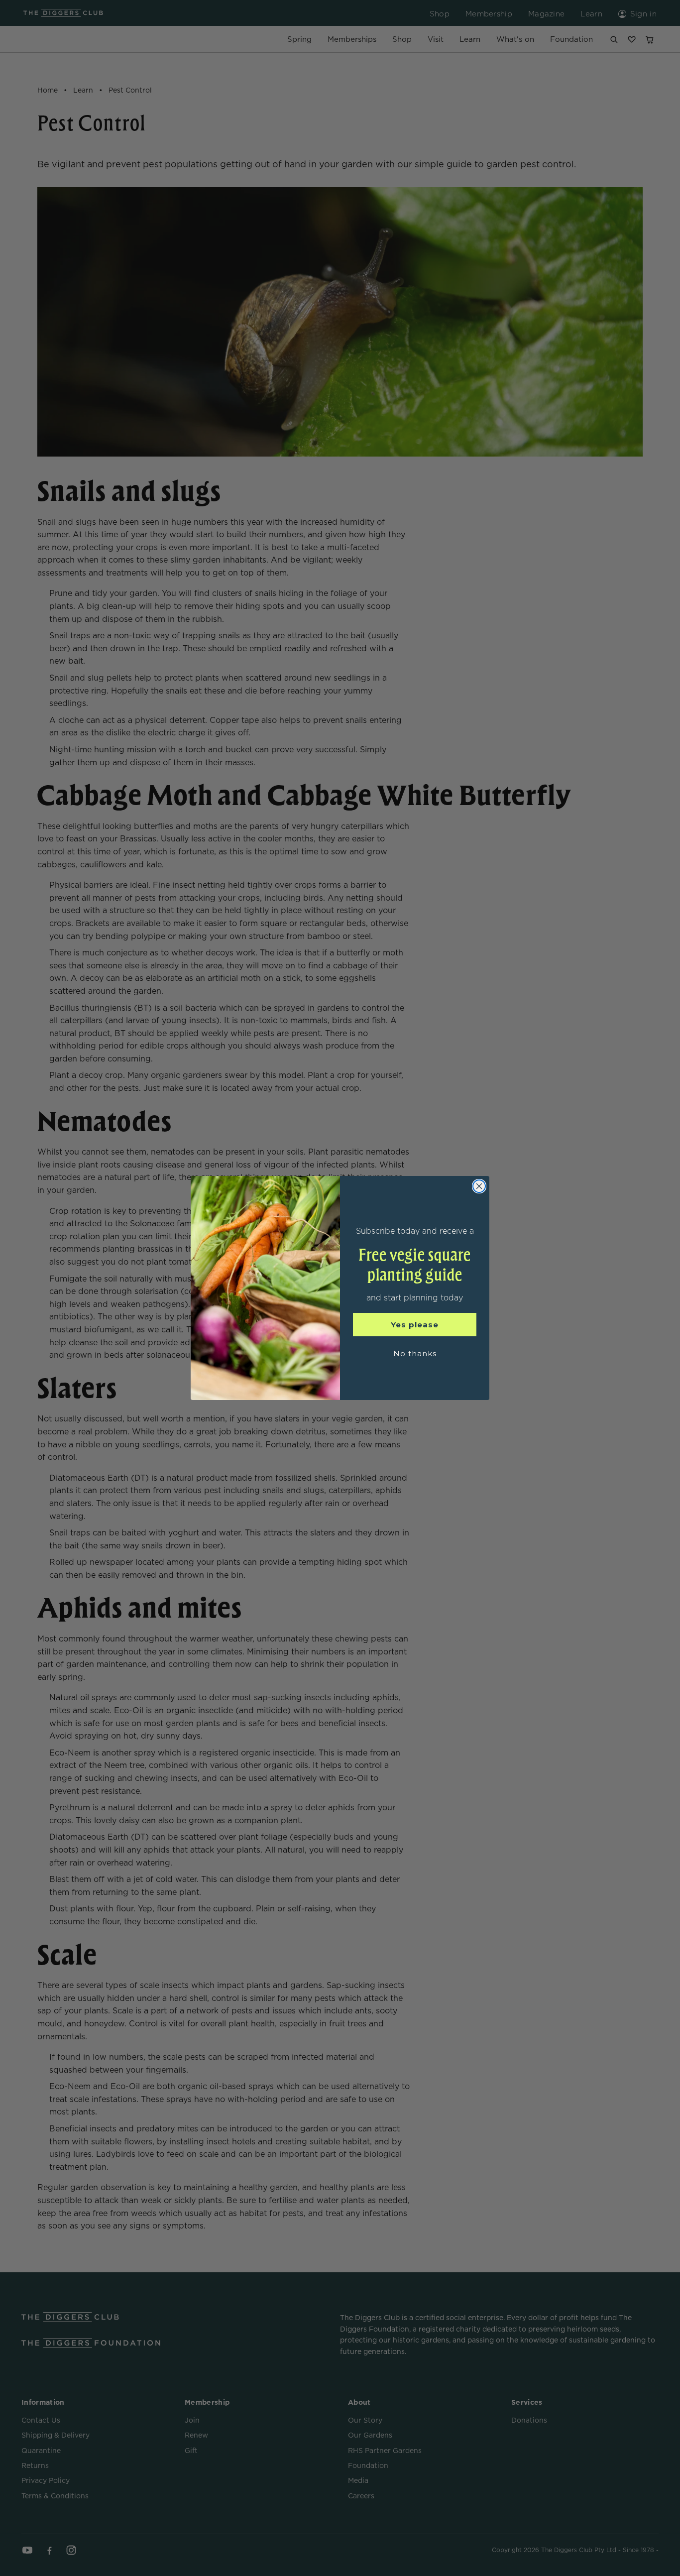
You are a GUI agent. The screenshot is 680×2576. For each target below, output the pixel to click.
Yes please (415, 1325)
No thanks (415, 1353)
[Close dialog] (479, 1186)
